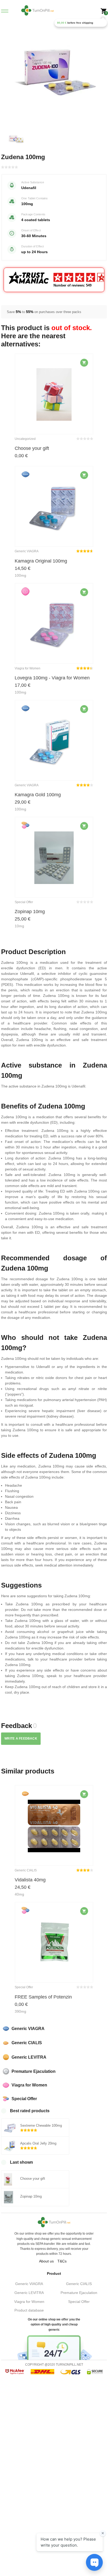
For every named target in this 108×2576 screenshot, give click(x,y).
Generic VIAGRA (29, 2284)
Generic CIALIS (79, 2284)
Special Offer (79, 2302)
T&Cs (62, 2261)
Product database (29, 2310)
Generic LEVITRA (29, 2293)
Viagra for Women (29, 2302)
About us (46, 2261)
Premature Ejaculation (79, 2293)
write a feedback (21, 1739)
